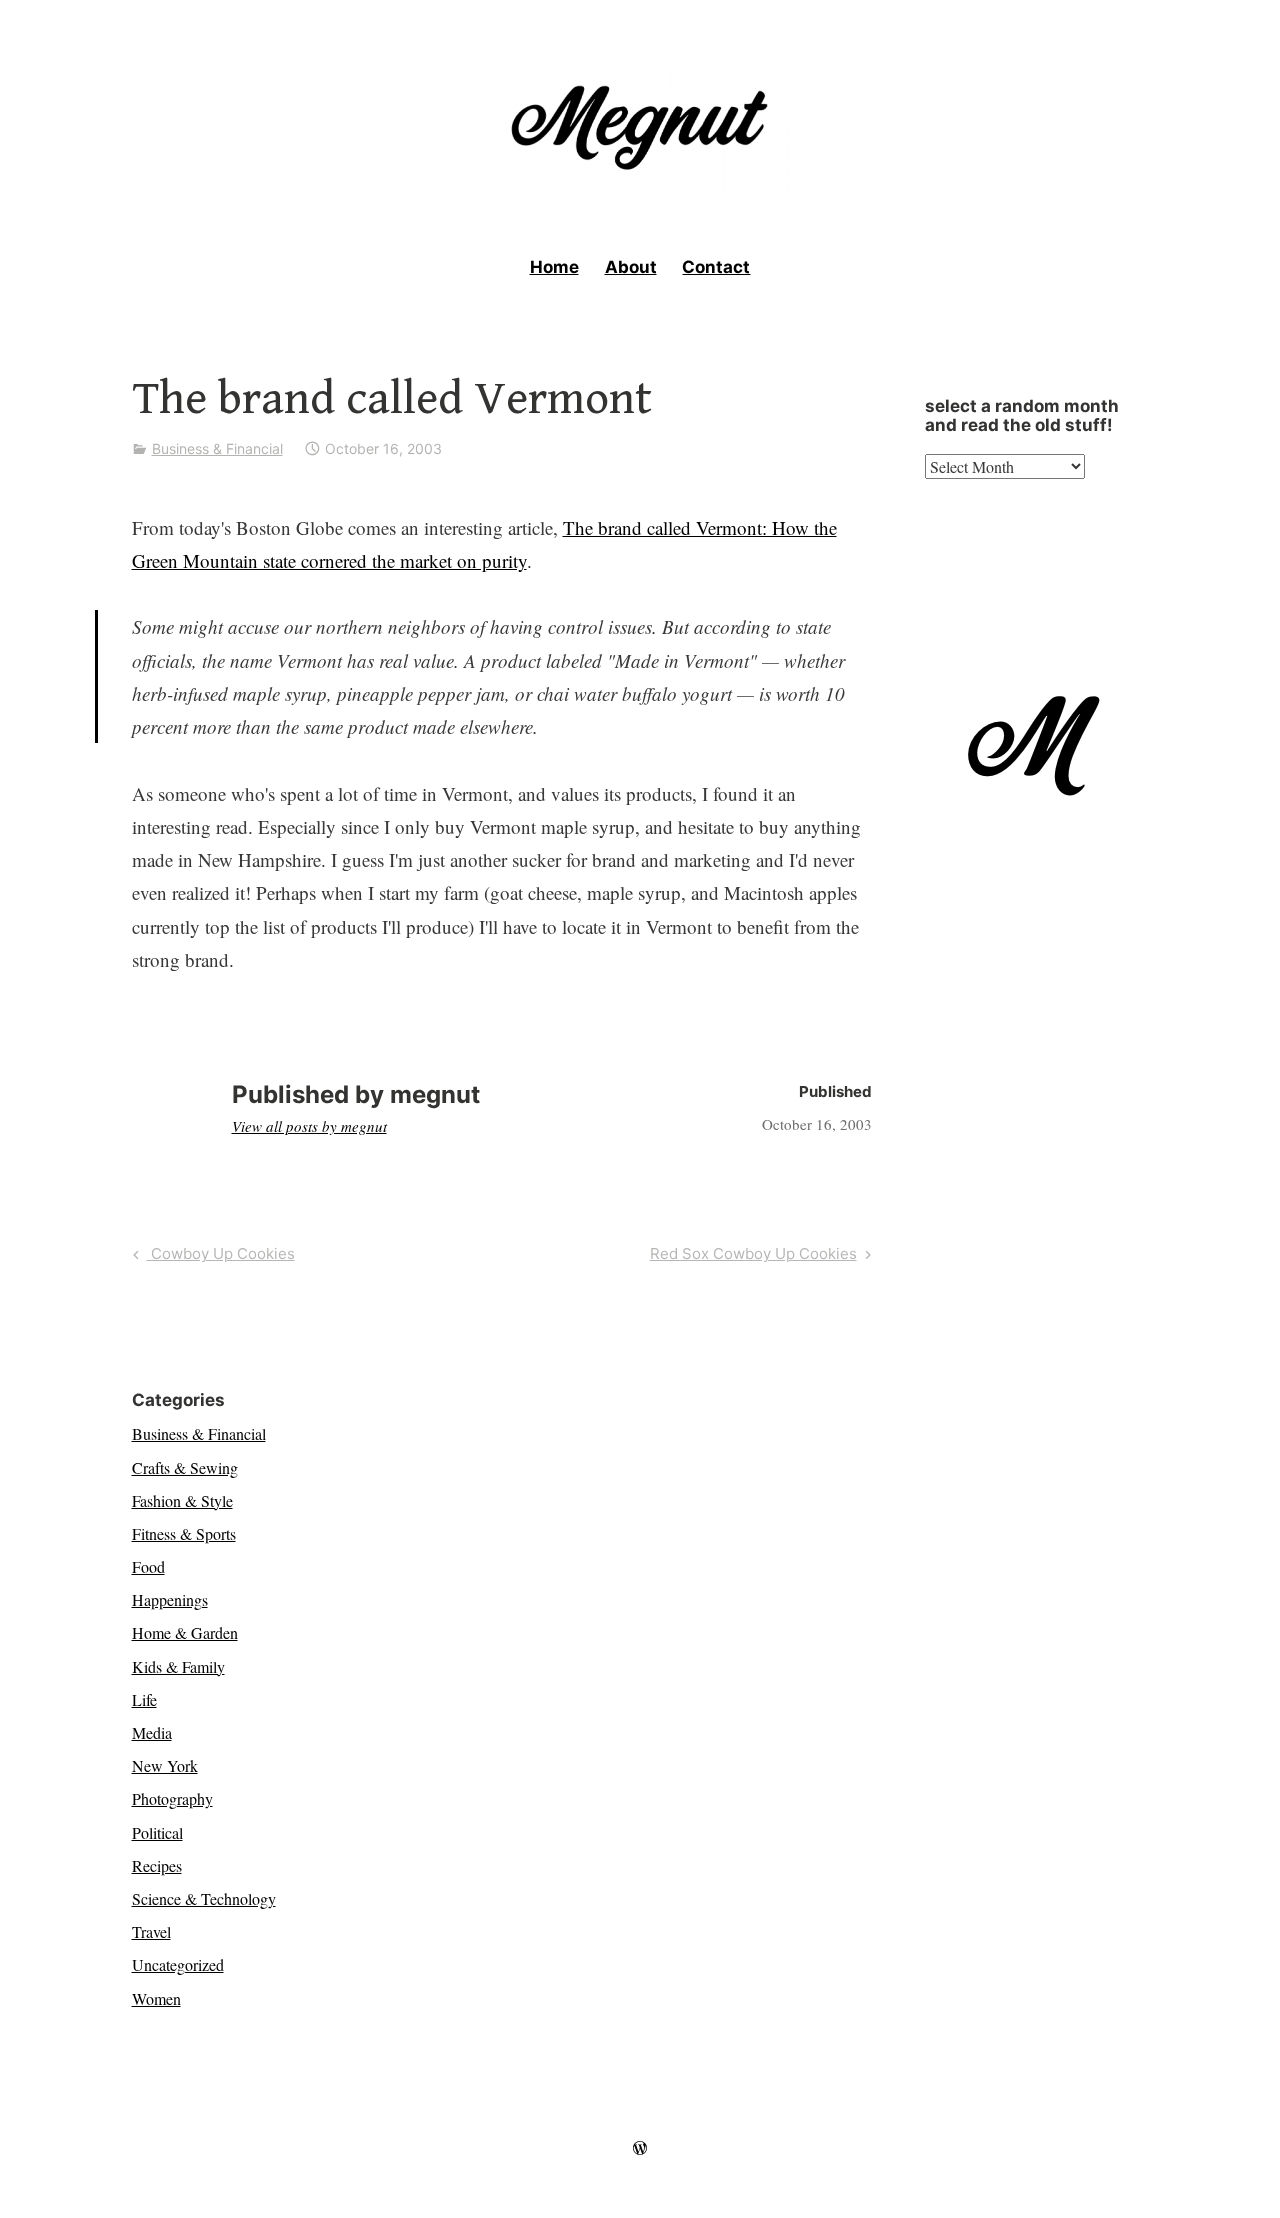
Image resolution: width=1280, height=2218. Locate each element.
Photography (172, 1798)
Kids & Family (178, 1666)
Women (156, 1998)
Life (144, 1699)
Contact (716, 267)
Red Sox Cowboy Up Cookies (753, 1257)
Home (554, 267)
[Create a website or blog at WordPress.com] (640, 2148)
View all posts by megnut (309, 1126)
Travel (151, 1931)
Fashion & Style (182, 1500)
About (631, 267)
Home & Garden (185, 1632)
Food (148, 1566)
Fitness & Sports (184, 1533)
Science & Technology (204, 1898)
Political (157, 1832)
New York (165, 1765)
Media (152, 1732)
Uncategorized (178, 1964)
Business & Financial (217, 448)
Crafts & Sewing (185, 1467)
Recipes (157, 1865)
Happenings (170, 1599)
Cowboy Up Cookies (220, 1257)
